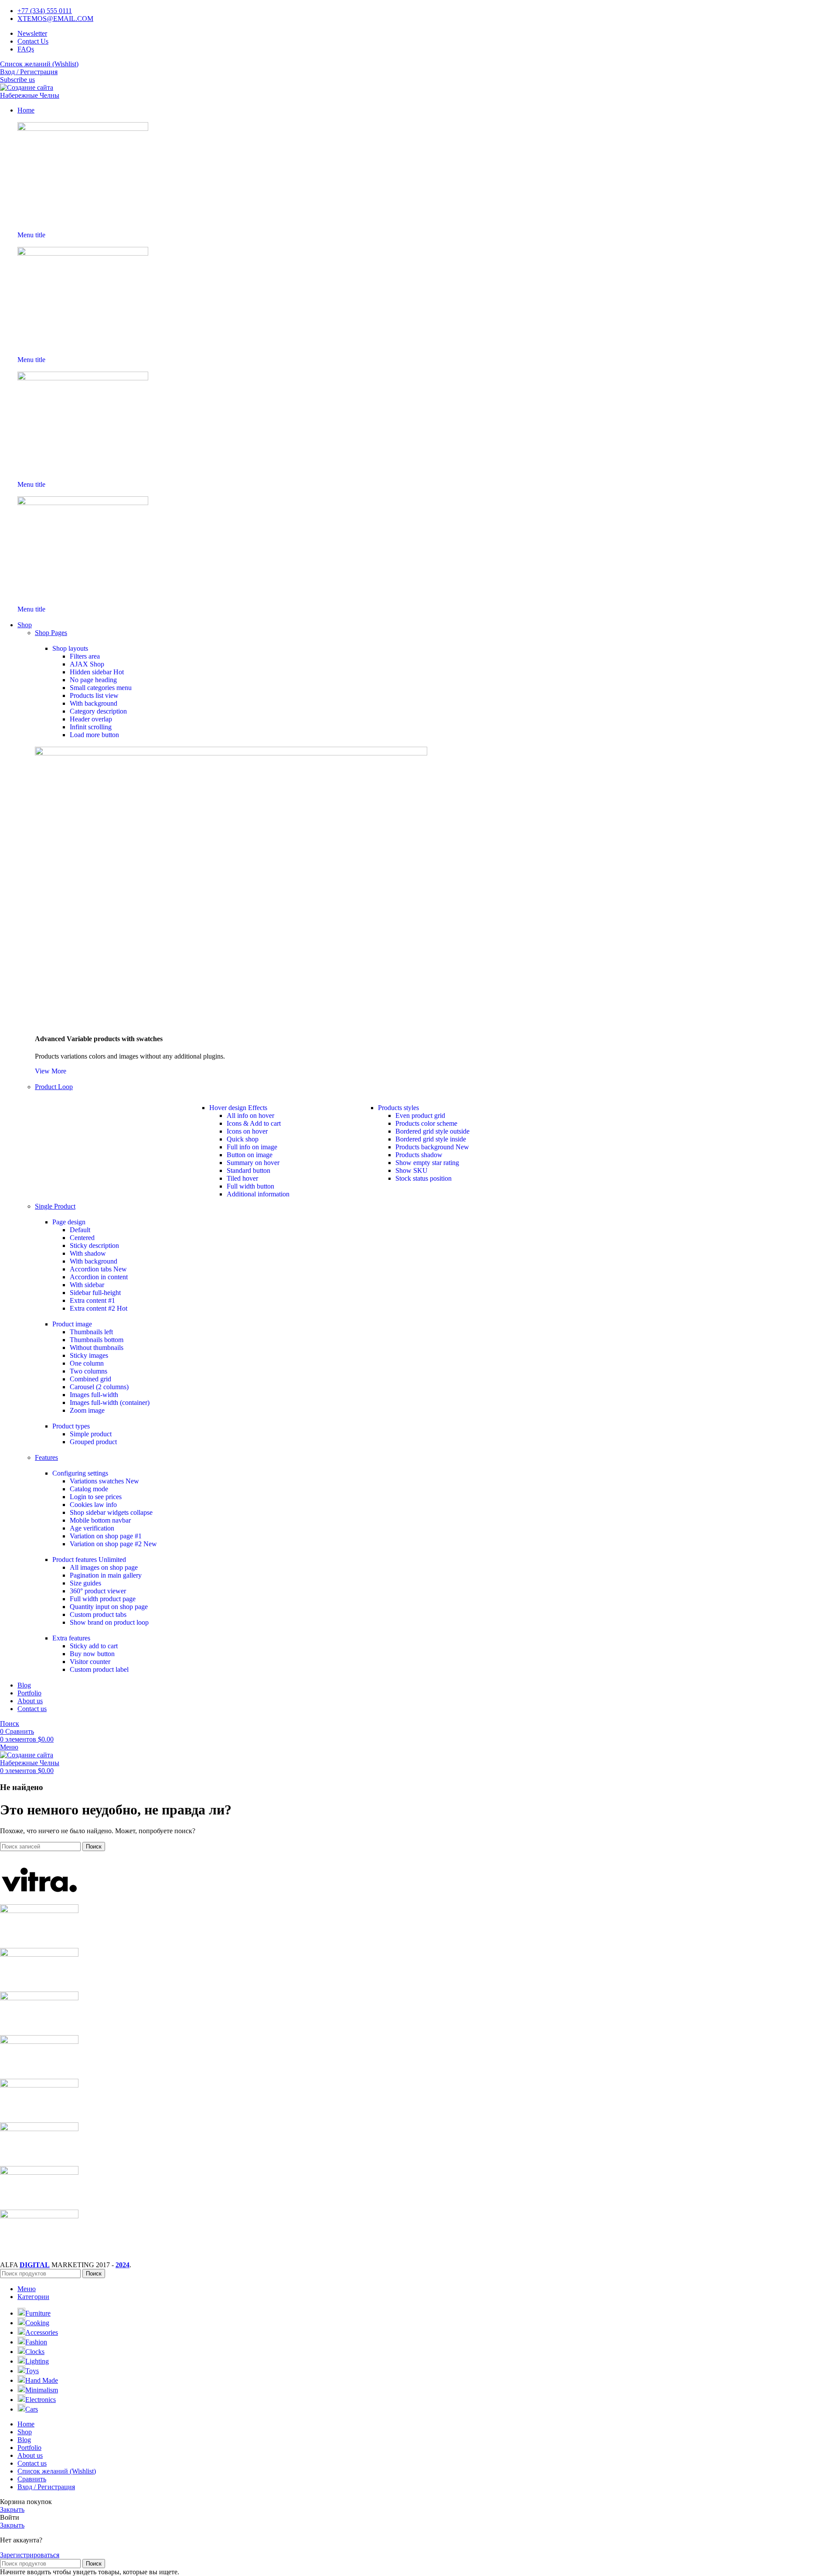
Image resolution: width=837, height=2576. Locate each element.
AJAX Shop (87, 664)
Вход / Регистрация (46, 2487)
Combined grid (90, 1379)
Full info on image (252, 1147)
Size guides (85, 1583)
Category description (98, 711)
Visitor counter (90, 1662)
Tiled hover (242, 1178)
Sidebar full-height (95, 1293)
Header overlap (91, 719)
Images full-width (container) (110, 1402)
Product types (71, 1426)
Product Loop (54, 1087)
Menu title (31, 235)
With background (94, 703)
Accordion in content (99, 1277)
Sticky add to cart (94, 1646)
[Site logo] (43, 95)
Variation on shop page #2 (113, 1544)
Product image (72, 1324)
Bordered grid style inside (431, 1139)
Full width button (250, 1186)
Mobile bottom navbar (100, 1520)
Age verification (92, 1528)
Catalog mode (89, 1489)
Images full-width (94, 1395)
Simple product (91, 1434)
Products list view (94, 695)
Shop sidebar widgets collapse (111, 1512)
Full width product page (103, 1599)
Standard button (248, 1170)
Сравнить (32, 2479)
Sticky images (89, 1355)
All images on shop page (104, 1567)
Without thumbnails (97, 1348)
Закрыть (12, 2509)
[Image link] (83, 128)
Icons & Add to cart (254, 1123)
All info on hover (250, 1115)
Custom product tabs (98, 1614)
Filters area (85, 656)
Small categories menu (101, 688)
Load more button (94, 735)
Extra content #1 (92, 1300)
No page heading (93, 680)
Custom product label (99, 1669)
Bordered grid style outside (432, 1131)
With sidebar (87, 1285)
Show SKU (412, 1170)
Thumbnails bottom (97, 1340)
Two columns (88, 1371)
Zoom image (87, 1410)
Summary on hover (253, 1163)
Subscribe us (17, 80)
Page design (69, 1222)
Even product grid (420, 1115)
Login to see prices (96, 1497)
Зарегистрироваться (30, 2555)
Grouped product (93, 1442)
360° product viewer (98, 1591)
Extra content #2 (99, 1308)
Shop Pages (51, 633)
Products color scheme (426, 1123)
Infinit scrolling (91, 727)
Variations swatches (104, 1481)
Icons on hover (247, 1131)
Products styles (398, 1108)
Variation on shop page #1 (106, 1536)
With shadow (88, 1253)
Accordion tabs (98, 1269)
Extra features (71, 1638)
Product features (89, 1560)
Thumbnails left (91, 1332)
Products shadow (419, 1155)
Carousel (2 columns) (99, 1387)
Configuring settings (80, 1473)
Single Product (55, 1206)
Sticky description (94, 1245)
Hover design (238, 1108)
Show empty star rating (427, 1163)
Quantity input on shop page (109, 1607)
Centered (82, 1238)
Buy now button (92, 1654)
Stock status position (424, 1178)
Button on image (250, 1155)
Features (46, 1457)
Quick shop (243, 1139)
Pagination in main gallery (106, 1575)
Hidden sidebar (97, 672)
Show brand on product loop (109, 1622)
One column (87, 1363)
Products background (432, 1147)
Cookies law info (93, 1505)
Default (80, 1230)
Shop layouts (70, 648)
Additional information (258, 1194)
